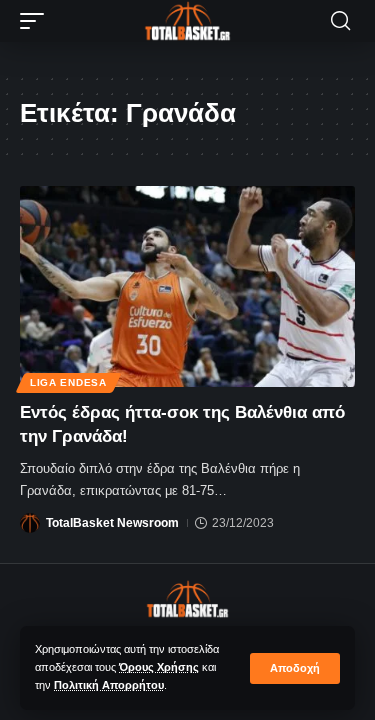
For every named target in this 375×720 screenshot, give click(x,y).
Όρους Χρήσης (159, 667)
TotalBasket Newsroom (112, 523)
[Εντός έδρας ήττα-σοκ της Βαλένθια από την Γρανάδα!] (187, 286)
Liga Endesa (68, 382)
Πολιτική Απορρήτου (109, 685)
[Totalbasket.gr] (188, 21)
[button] (295, 668)
